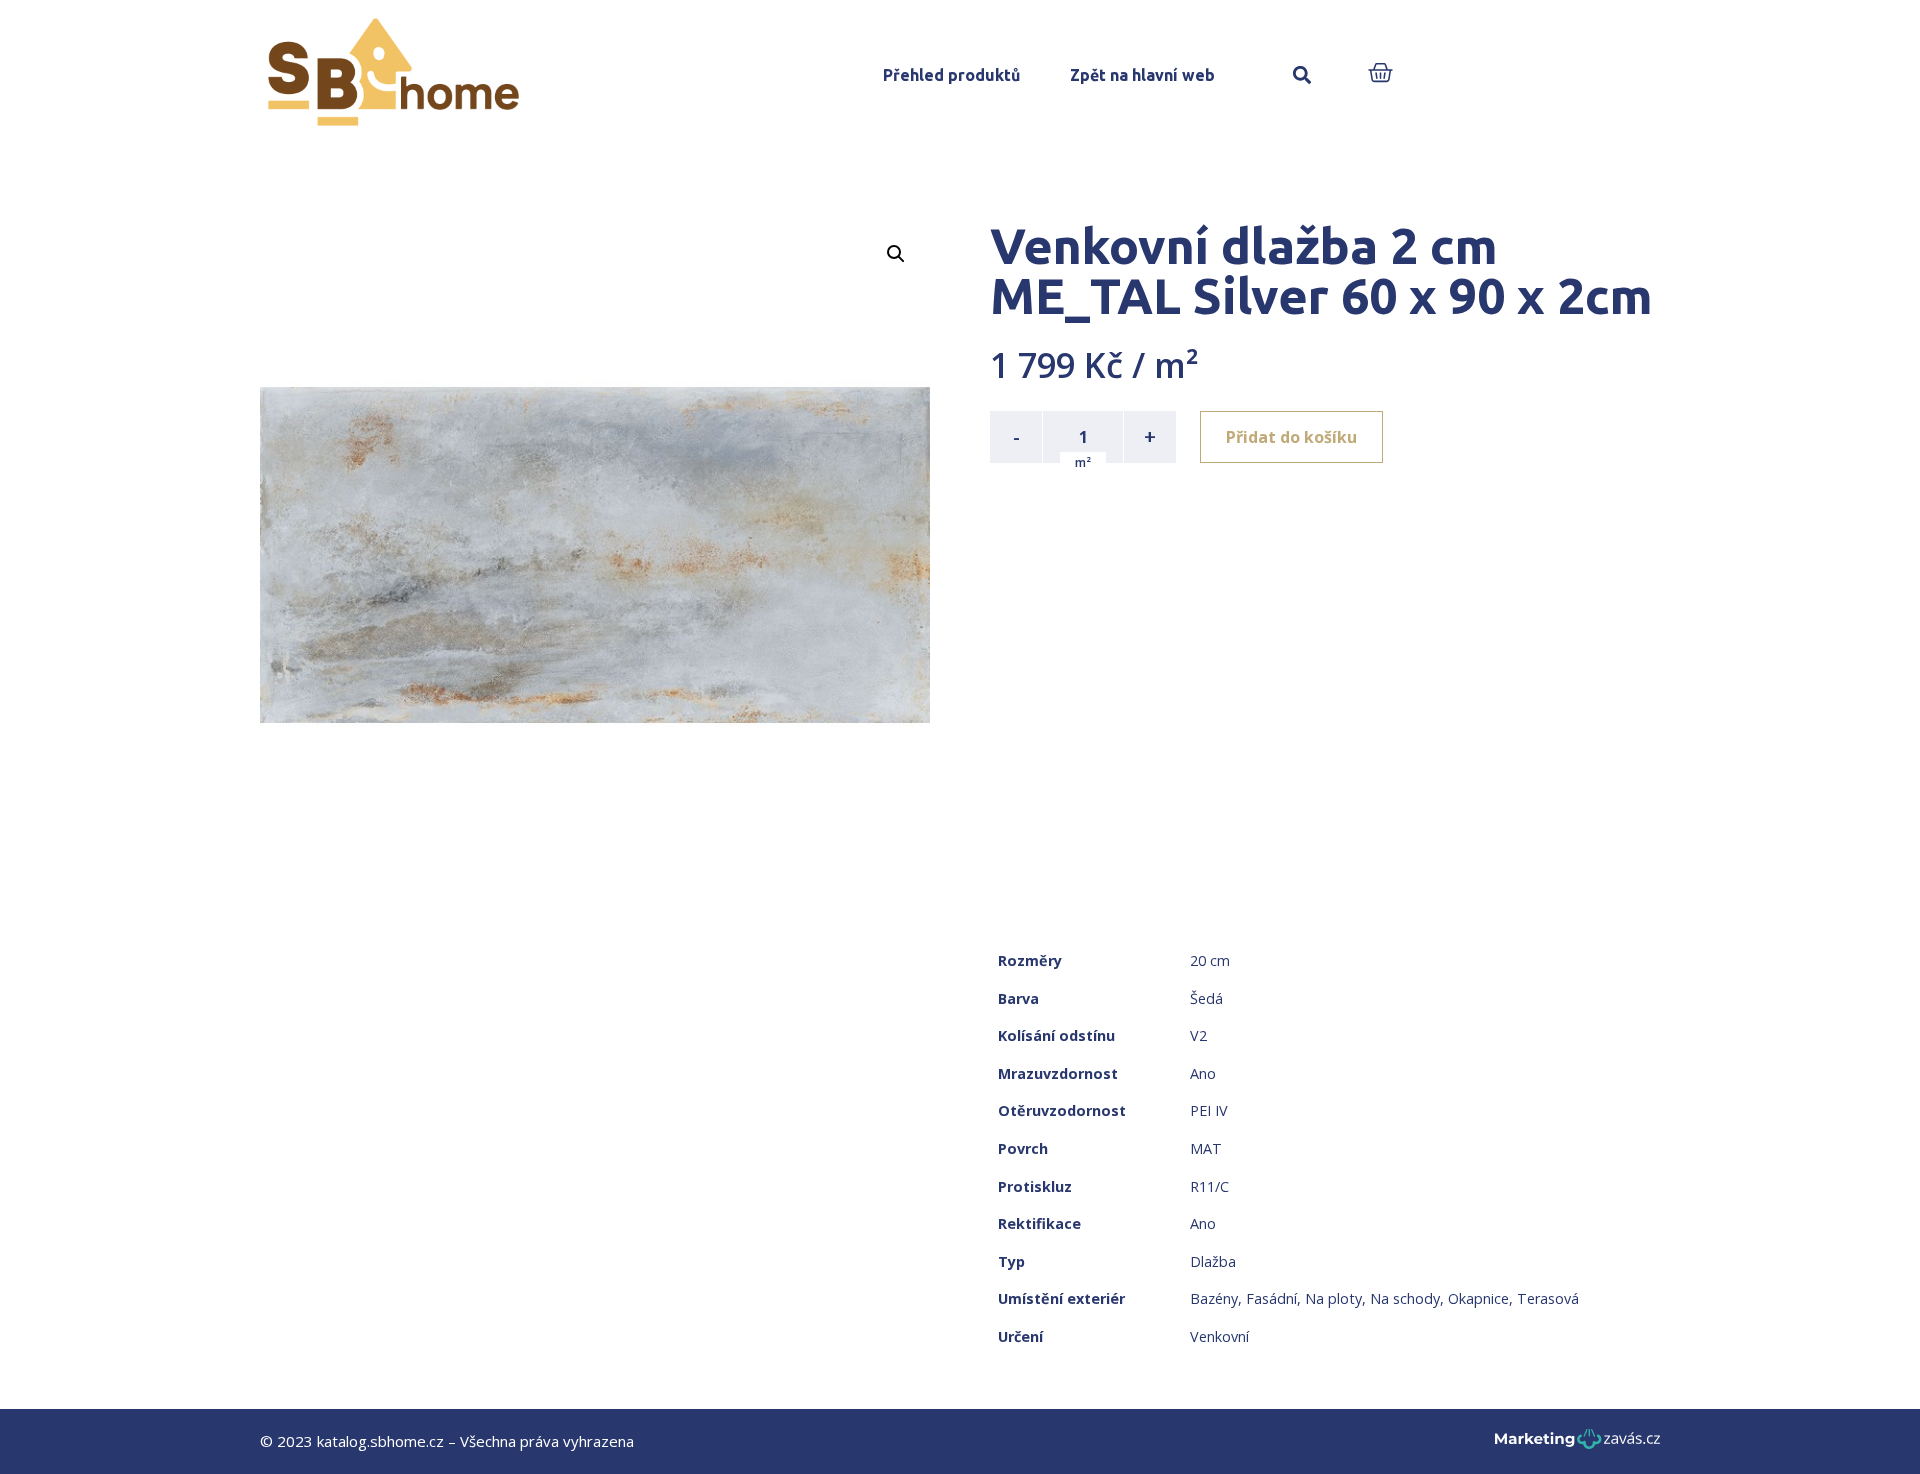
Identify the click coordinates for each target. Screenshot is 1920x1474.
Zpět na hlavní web (1142, 75)
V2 (1198, 1035)
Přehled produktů (951, 75)
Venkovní (1219, 1336)
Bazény (1214, 1298)
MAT (1206, 1148)
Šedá (1206, 998)
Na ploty (1333, 1298)
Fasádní (1271, 1298)
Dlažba (1213, 1261)
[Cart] (1380, 74)
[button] (1301, 75)
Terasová (1548, 1298)
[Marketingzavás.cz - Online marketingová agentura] (1577, 1444)
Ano (1203, 1073)
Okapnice (1478, 1298)
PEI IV (1209, 1110)
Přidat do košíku (1291, 437)
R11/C (1209, 1186)
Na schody (1405, 1298)
